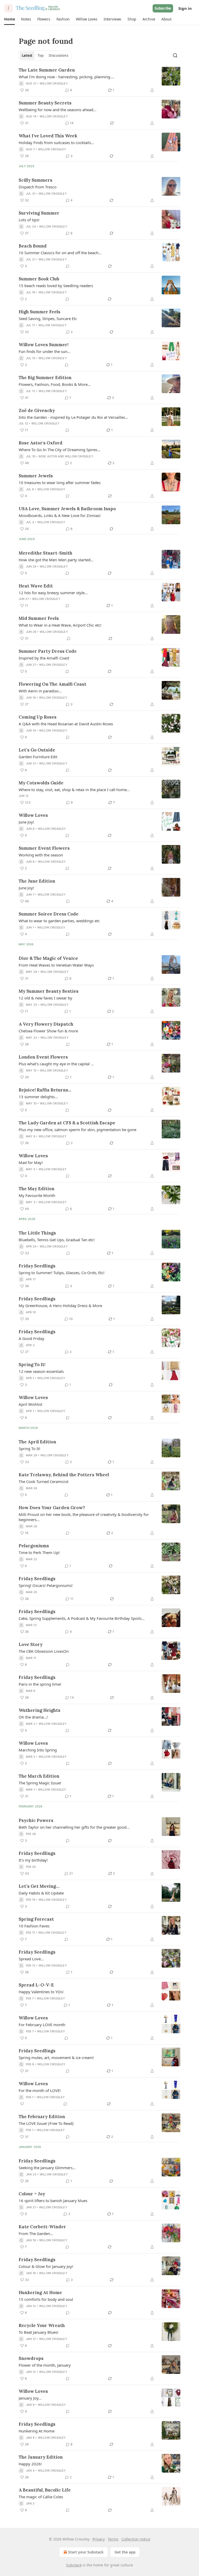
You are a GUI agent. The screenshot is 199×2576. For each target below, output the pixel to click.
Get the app (125, 2552)
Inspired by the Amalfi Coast (44, 658)
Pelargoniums (34, 1546)
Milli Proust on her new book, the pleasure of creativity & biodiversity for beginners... (84, 1517)
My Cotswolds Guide (41, 783)
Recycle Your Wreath (42, 2325)
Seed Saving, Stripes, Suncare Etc (48, 318)
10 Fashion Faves (34, 1926)
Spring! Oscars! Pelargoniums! (46, 1585)
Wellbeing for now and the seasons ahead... (58, 110)
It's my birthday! (33, 1860)
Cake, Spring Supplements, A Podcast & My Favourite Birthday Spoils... (82, 1618)
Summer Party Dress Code (48, 651)
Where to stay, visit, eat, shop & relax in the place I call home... (74, 790)
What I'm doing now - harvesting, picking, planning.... (66, 77)
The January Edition (41, 2457)
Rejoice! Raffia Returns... (45, 1090)
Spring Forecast (36, 1919)
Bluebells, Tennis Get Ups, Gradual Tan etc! (57, 1240)
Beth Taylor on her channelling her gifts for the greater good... (74, 1827)
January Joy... (30, 2398)
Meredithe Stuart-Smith (45, 553)
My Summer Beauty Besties (49, 991)
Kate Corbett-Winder (42, 2227)
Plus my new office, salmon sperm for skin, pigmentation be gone (77, 1130)
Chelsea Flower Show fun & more (48, 1031)
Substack (74, 2565)
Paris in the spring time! (40, 1684)
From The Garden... (36, 2233)
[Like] (22, 2104)
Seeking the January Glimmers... (47, 2168)
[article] (99, 80)
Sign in (185, 8)
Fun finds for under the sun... (45, 351)
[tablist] (45, 55)
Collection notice (136, 2539)
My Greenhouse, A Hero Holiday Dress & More (60, 1305)
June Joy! (26, 822)
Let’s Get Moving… (39, 1886)
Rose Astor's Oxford (41, 443)
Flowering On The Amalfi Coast (52, 684)
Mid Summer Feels (39, 618)
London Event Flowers (43, 1057)
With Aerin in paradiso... (40, 691)
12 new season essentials (41, 1371)
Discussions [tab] (58, 55)
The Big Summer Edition (45, 378)
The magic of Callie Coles (41, 2497)
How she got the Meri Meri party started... (56, 560)
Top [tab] (41, 55)
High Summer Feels (40, 312)
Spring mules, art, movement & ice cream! (56, 2057)
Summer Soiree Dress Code (49, 914)
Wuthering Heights (40, 1710)
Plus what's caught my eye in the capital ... (56, 1064)
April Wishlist (30, 1404)
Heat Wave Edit (36, 586)
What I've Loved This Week (48, 136)
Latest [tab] (27, 55)
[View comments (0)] (68, 266)
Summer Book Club (39, 279)
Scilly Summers (35, 180)
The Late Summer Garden (47, 70)
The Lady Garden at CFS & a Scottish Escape (67, 1123)
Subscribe (163, 8)
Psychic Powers (36, 1820)
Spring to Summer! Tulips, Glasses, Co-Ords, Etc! (62, 1273)
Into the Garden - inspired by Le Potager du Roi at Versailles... (73, 417)
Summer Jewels (36, 476)
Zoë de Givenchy (37, 410)
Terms (113, 2539)
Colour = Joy (32, 2194)
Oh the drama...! (33, 1717)
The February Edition (42, 2117)
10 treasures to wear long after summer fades (60, 482)
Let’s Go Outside (37, 750)
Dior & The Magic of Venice (48, 958)
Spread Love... (31, 1959)
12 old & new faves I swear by (45, 998)
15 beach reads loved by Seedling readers (56, 286)
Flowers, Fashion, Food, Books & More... (55, 384)
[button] (9, 19)
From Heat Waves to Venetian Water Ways (56, 965)
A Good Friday (31, 1338)
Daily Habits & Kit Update (41, 1893)
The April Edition (37, 1442)
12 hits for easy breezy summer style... (53, 593)
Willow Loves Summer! (44, 345)
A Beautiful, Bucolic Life (45, 2490)
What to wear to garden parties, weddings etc (59, 921)
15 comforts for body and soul (46, 2299)
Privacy (99, 2539)
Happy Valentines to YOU (41, 1992)
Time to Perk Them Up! (39, 1552)
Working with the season (41, 855)
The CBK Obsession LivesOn (44, 1651)
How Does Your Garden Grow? (52, 1508)
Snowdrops (31, 2358)
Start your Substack (86, 2552)
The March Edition (39, 1776)
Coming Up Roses (38, 717)
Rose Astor (48, 456)
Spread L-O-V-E (36, 1985)
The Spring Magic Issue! (40, 1783)
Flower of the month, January (45, 2365)
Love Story (31, 1644)
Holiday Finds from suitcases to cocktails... (56, 143)
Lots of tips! (29, 220)
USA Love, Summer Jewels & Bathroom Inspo (67, 509)
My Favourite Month (37, 1195)
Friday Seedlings (37, 1266)
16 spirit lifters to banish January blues (53, 2201)
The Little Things (37, 1233)
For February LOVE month (42, 2025)
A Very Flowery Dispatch (46, 1024)
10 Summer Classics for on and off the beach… (60, 253)
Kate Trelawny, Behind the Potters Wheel (64, 1475)
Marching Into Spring (38, 1750)
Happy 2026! (30, 2464)
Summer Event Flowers (44, 848)
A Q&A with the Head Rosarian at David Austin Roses (66, 724)
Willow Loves (33, 815)
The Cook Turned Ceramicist (44, 1481)
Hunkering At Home (40, 2293)
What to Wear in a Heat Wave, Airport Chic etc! (60, 625)
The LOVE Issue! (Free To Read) (46, 2123)
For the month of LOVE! (40, 2090)
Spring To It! (32, 1365)
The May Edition (37, 1189)
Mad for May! (31, 1162)
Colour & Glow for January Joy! (46, 2266)
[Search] (175, 55)
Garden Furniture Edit (38, 757)
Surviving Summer (39, 213)
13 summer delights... (38, 1097)
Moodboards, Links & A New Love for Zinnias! (60, 515)
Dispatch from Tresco (38, 187)
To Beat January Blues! (38, 2332)
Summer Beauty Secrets (45, 103)
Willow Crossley (54, 83)
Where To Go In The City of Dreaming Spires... (59, 450)
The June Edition (37, 881)
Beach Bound (33, 246)
